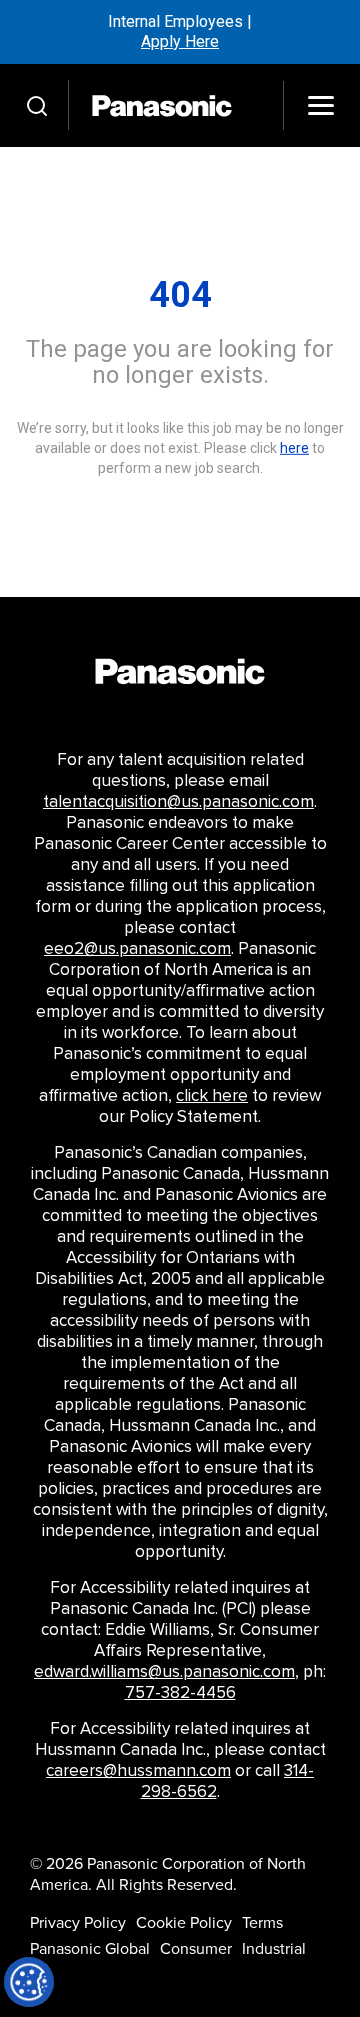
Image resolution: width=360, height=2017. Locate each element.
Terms (262, 1923)
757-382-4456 (180, 1693)
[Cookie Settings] (29, 1982)
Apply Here (180, 41)
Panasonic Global (90, 1949)
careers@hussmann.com (138, 1771)
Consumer (196, 1949)
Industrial (274, 1949)
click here (212, 1096)
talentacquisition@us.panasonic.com (178, 802)
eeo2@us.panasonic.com (137, 949)
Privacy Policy (78, 1923)
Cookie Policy (184, 1923)
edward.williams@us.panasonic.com (164, 1672)
